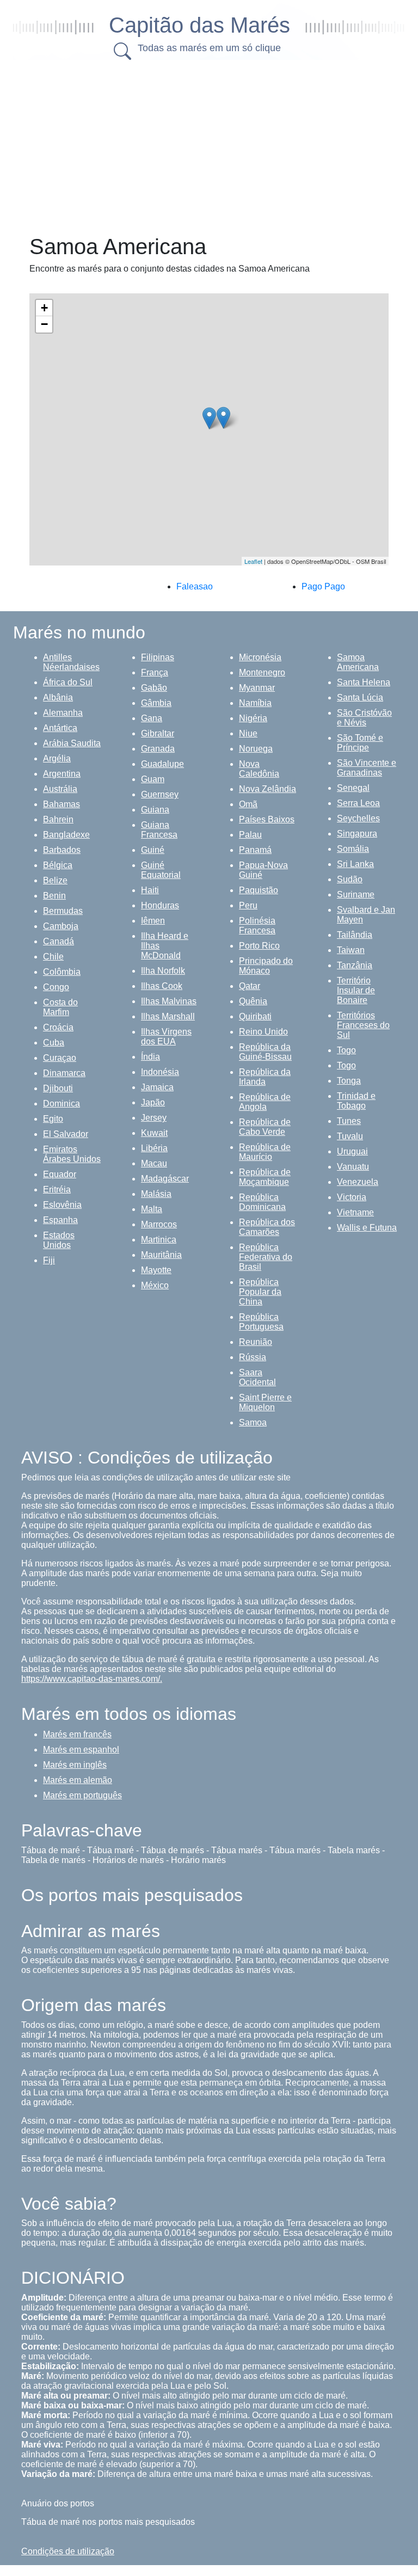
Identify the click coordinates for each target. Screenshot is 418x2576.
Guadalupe (162, 764)
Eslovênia (62, 1205)
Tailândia (355, 935)
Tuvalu (350, 1136)
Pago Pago (323, 586)
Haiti (150, 890)
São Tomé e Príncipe (360, 743)
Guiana (155, 810)
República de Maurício (265, 1152)
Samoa (253, 1422)
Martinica (159, 1240)
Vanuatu (353, 1167)
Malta (152, 1209)
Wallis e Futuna (367, 1228)
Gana (152, 718)
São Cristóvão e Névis (364, 718)
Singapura (357, 834)
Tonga (349, 1081)
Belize (55, 880)
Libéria (154, 1148)
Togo (346, 1050)
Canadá (59, 941)
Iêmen (153, 921)
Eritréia (57, 1189)
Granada (158, 749)
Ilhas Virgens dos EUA (166, 1037)
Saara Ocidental (257, 1377)
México (155, 1285)
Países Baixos (267, 819)
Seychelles (358, 818)
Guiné (153, 850)
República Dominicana (262, 1202)
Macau (154, 1163)
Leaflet (253, 561)
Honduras (160, 905)
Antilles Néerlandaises (71, 662)
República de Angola (265, 1102)
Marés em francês (77, 1734)
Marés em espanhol (81, 1750)
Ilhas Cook (162, 986)
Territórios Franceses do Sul (363, 1025)
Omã (248, 804)
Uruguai (352, 1151)
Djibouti (58, 1088)
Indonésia (160, 1072)
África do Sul (68, 682)
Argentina (62, 774)
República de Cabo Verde (265, 1127)
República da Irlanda (265, 1077)
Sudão (350, 879)
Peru (248, 905)
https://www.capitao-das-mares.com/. (92, 1679)
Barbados (62, 850)
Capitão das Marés (199, 25)
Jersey (154, 1118)
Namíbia (255, 703)
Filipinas (158, 657)
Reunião (256, 1342)
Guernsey (160, 794)
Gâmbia (156, 703)
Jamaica (157, 1087)
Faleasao (195, 586)
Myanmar (257, 688)
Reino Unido (263, 1032)
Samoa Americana (358, 662)
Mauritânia (161, 1255)
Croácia (58, 1027)
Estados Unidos (59, 1240)
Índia (150, 1057)
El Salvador (66, 1134)
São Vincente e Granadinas (367, 768)
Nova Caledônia (259, 769)
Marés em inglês (75, 1765)
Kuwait (154, 1133)
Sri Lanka (355, 864)
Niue (248, 733)
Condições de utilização (68, 2551)
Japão (153, 1102)
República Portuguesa (261, 1322)
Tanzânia (355, 965)
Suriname (356, 894)
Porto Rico (259, 946)
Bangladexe (66, 835)
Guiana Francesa (159, 830)
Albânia (58, 697)
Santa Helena (364, 682)
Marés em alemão (78, 1780)
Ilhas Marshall (168, 1016)
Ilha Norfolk (163, 971)
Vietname (355, 1212)
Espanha (60, 1220)
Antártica (60, 728)
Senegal (353, 788)
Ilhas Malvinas (169, 1001)
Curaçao (60, 1058)
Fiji (49, 1260)
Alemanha (63, 713)
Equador (60, 1174)
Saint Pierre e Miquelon (265, 1402)
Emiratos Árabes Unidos (72, 1154)
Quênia (253, 1001)
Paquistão (259, 890)
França (155, 672)
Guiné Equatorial (161, 870)
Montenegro (262, 672)
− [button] (44, 324)
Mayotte (156, 1270)
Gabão (154, 688)
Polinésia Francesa (257, 926)
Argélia (57, 758)
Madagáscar (165, 1179)
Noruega (256, 749)
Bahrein (58, 819)
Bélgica (58, 865)
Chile (53, 957)
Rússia (253, 1357)
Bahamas (62, 804)
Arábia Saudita (72, 743)
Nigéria (253, 718)
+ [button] (44, 308)
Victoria (352, 1197)
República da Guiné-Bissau (265, 1052)
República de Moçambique (265, 1177)
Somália (353, 849)
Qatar (250, 986)
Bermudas (63, 911)
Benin (54, 896)
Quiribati (255, 1016)
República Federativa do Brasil (266, 1257)
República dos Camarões (267, 1227)
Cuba (54, 1043)
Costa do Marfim (60, 1007)
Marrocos (159, 1224)
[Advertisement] (220, 144)
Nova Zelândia (268, 789)
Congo (56, 987)
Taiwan (351, 950)
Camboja (61, 926)
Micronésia (260, 657)
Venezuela (358, 1182)
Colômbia (62, 972)
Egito (53, 1119)
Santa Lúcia (360, 697)
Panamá (255, 850)
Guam (153, 779)
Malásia (156, 1194)
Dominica (62, 1103)
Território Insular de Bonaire (356, 990)
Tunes (349, 1121)
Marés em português (82, 1795)
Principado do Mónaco (266, 966)
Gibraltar (158, 733)
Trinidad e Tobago (356, 1101)
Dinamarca (64, 1073)
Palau (250, 835)
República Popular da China (260, 1292)
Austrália (60, 789)
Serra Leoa (358, 803)
